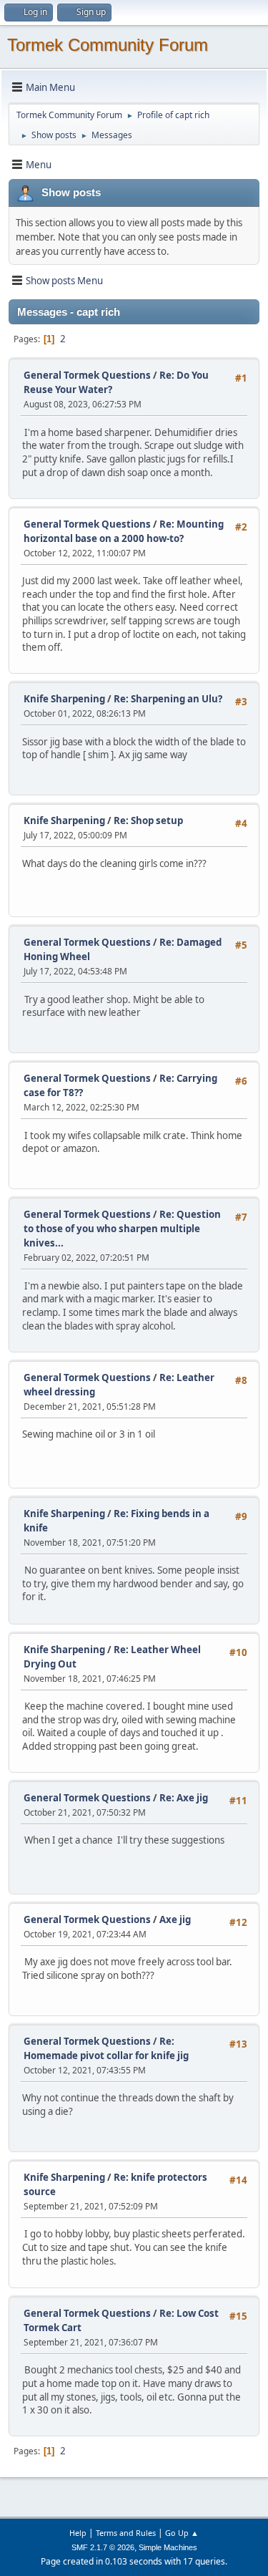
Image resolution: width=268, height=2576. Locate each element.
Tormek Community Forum (108, 45)
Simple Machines (168, 2547)
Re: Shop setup (148, 820)
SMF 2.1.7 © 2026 (103, 2547)
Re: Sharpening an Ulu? (168, 699)
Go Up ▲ (182, 2533)
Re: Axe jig (184, 1798)
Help (78, 2533)
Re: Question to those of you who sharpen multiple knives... (122, 1229)
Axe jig (175, 1919)
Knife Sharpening (64, 699)
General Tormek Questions (88, 375)
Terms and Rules (126, 2533)
